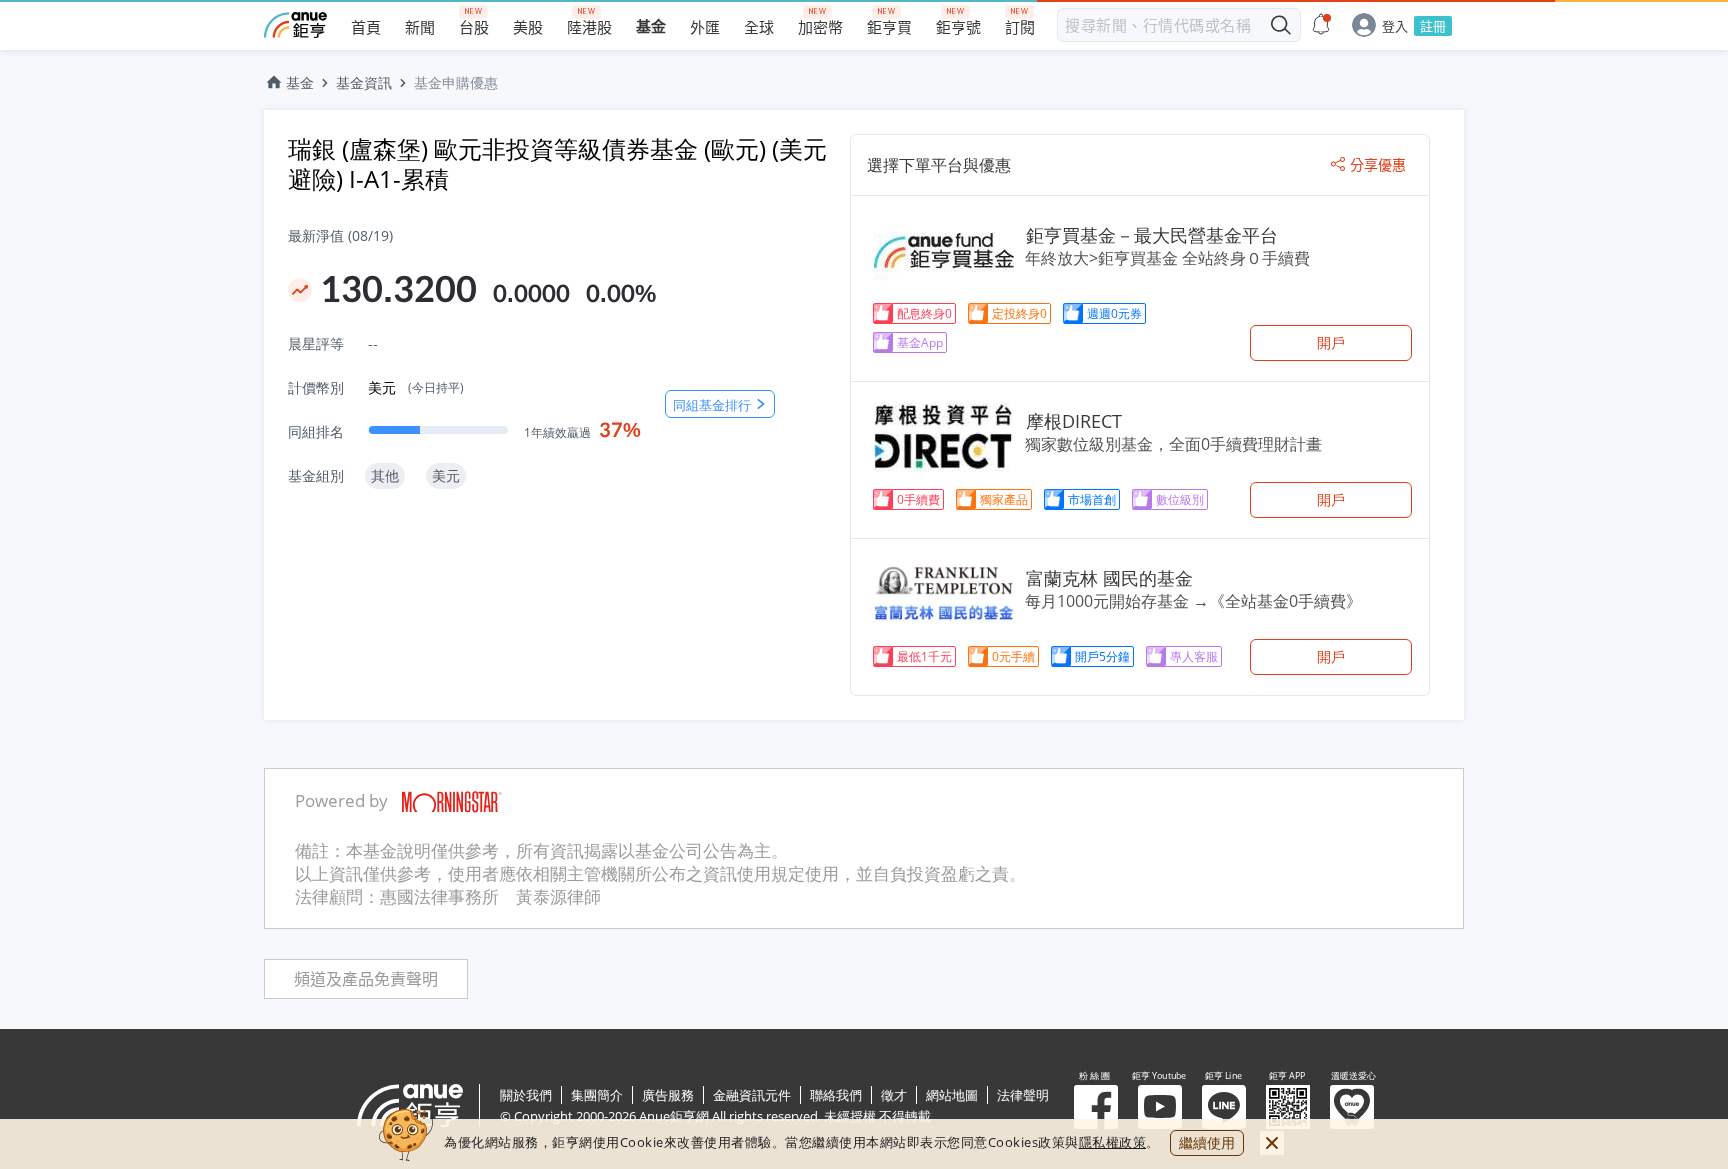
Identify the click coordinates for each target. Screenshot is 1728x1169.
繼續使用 (1207, 1142)
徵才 (894, 1095)
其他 (385, 475)
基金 (300, 82)
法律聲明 (1023, 1095)
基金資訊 (364, 82)
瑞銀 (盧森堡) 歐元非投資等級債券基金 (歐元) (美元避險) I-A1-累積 (557, 163)
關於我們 (526, 1095)
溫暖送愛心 (1352, 1107)
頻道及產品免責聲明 (366, 979)
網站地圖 (952, 1095)
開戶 (1331, 342)
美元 (416, 387)
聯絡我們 (836, 1095)
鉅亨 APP (1288, 1107)
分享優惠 (1378, 165)
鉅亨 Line (1224, 1107)
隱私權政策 (1113, 1142)
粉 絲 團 (1096, 1107)
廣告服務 (668, 1095)
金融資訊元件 (752, 1095)
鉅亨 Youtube (1160, 1107)
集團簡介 (597, 1095)
